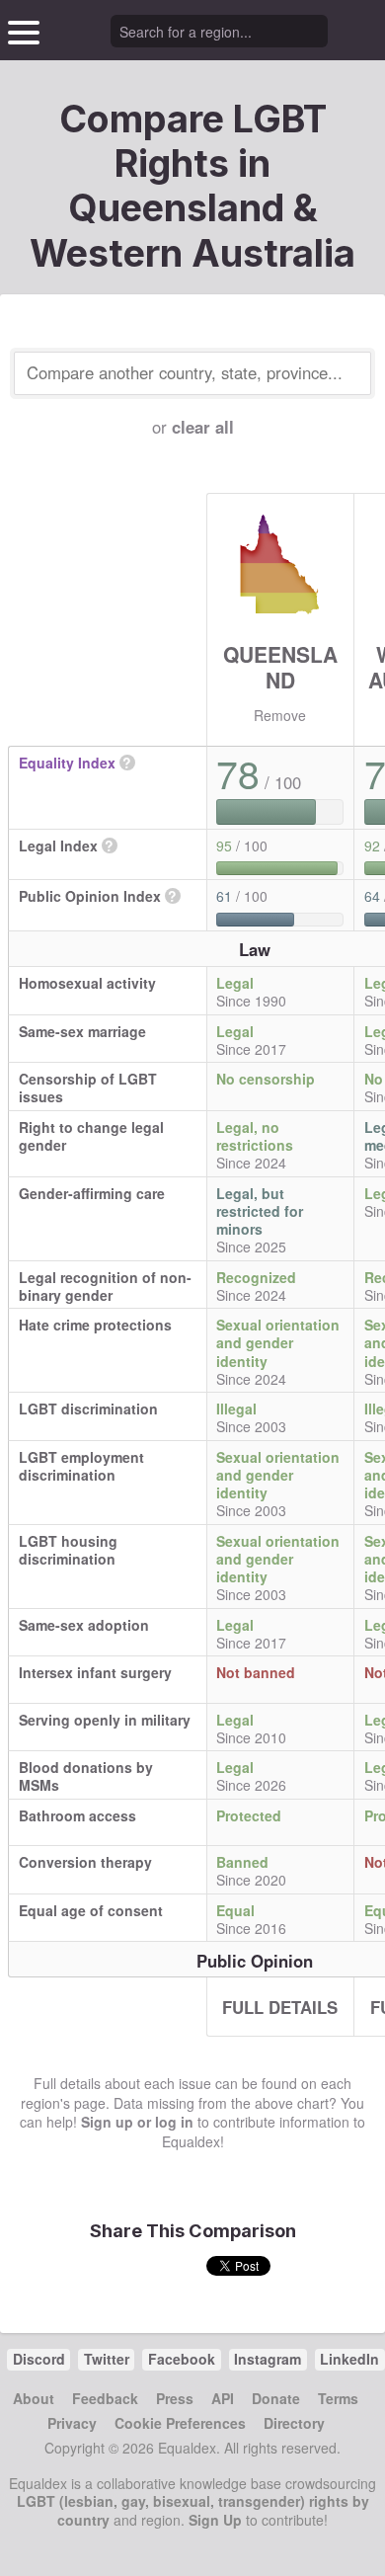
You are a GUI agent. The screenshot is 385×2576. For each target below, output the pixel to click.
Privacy (72, 2423)
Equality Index (67, 763)
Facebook (182, 2359)
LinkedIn (349, 2359)
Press (175, 2398)
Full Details (280, 2007)
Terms (338, 2398)
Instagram (268, 2359)
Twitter (107, 2359)
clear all (203, 427)
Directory (294, 2423)
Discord (39, 2359)
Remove (280, 715)
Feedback (105, 2398)
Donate (276, 2398)
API (223, 2398)
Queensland (280, 666)
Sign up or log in (137, 2122)
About (34, 2398)
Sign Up (215, 2520)
